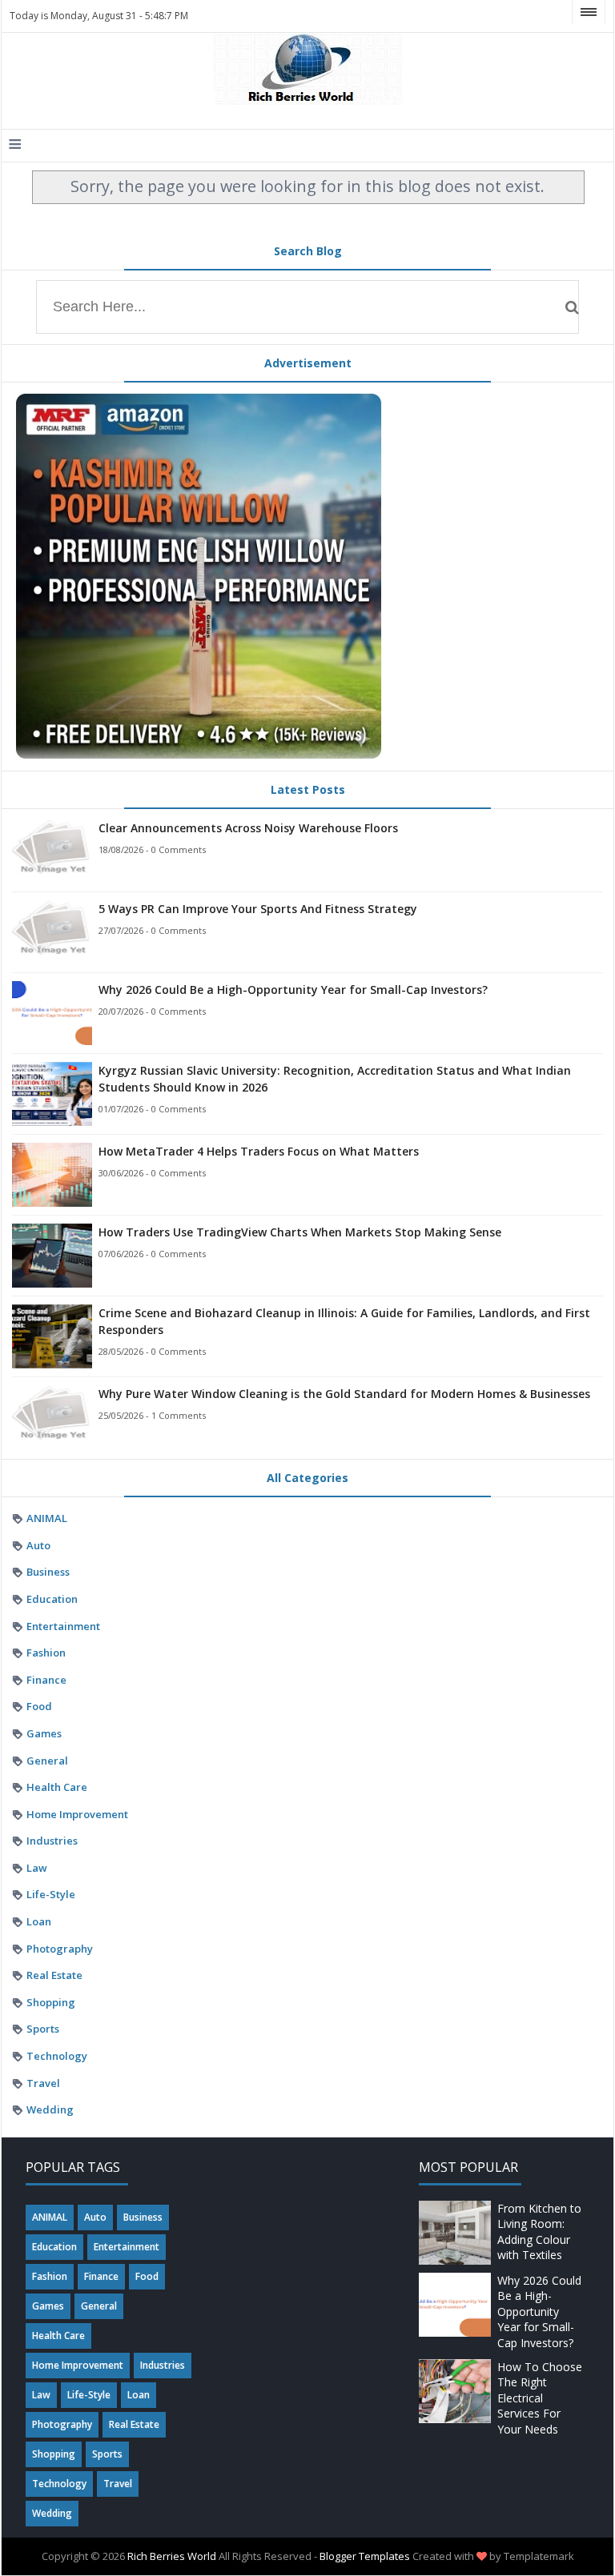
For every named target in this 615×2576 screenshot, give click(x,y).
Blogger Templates (365, 2556)
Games (44, 1733)
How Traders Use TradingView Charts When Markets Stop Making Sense (300, 1232)
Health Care (57, 1787)
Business (48, 1572)
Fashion (46, 1653)
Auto (38, 1545)
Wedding (50, 2109)
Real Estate (54, 1975)
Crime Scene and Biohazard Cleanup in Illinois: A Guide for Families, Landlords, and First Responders (344, 1321)
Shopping (51, 2002)
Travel (43, 2083)
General (47, 1761)
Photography (60, 1949)
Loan (39, 1921)
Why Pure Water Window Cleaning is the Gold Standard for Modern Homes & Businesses (344, 1394)
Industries (52, 1841)
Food (39, 1706)
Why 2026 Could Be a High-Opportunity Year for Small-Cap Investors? (293, 990)
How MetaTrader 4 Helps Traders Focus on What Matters (259, 1151)
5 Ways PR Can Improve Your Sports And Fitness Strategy (258, 909)
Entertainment (63, 1626)
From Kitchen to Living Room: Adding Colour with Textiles (539, 2232)
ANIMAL (47, 1518)
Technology (57, 2056)
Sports (43, 2029)
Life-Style (51, 1894)
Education (52, 1599)
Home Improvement (77, 1814)
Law (37, 1868)
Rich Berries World (172, 2556)
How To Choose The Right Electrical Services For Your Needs (540, 2398)
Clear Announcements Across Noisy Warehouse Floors (248, 828)
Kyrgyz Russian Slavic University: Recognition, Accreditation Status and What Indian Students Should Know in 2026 (335, 1079)
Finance (46, 1680)
